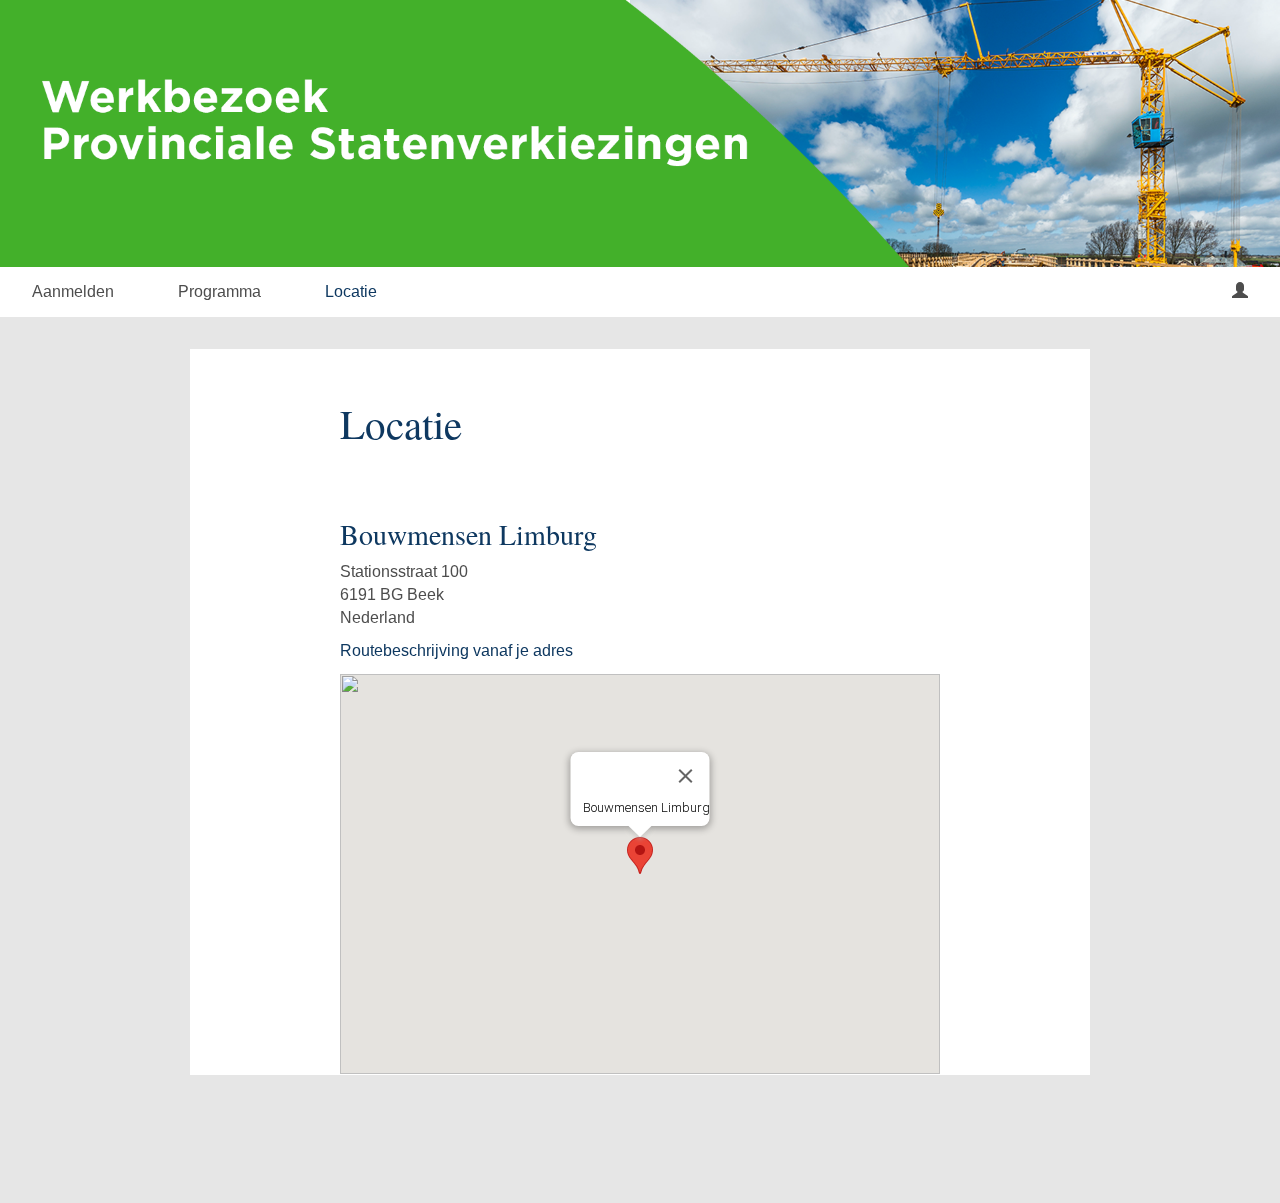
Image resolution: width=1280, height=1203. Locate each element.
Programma (219, 291)
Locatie (351, 291)
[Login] (1240, 292)
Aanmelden (73, 291)
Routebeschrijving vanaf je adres (456, 650)
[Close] (686, 776)
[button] (640, 855)
